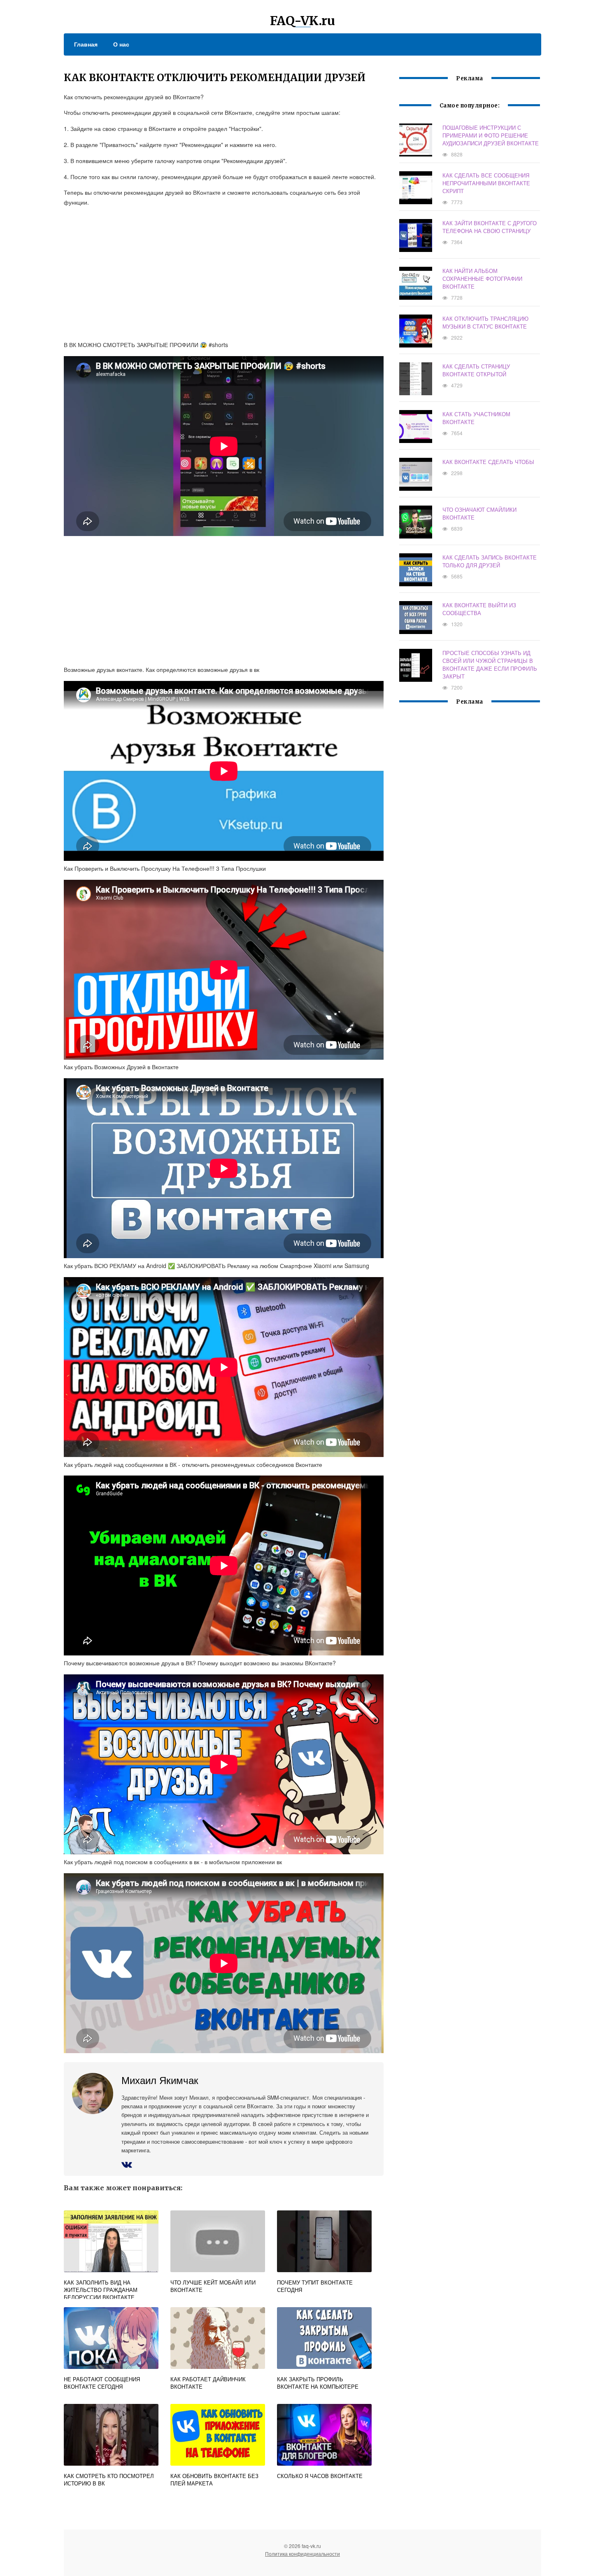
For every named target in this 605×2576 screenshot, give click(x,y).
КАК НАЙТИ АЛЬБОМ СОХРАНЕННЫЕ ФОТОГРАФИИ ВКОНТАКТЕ (482, 279)
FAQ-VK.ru (302, 21)
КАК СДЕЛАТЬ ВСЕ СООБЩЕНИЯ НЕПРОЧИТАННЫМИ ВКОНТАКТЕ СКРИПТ (486, 183)
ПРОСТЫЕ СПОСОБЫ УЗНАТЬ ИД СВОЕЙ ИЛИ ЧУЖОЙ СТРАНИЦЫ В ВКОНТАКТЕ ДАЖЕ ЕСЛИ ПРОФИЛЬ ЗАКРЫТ (490, 664)
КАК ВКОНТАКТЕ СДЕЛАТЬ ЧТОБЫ (488, 462)
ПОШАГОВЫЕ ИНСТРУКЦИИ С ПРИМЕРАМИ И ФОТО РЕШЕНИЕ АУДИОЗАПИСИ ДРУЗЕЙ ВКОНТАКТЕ (491, 135)
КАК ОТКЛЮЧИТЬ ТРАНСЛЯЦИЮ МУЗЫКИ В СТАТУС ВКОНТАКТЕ (485, 322)
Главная (86, 44)
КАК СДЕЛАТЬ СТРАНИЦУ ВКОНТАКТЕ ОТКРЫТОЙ (476, 370)
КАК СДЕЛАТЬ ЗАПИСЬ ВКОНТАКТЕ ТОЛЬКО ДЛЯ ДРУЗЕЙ (490, 561)
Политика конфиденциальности (302, 2554)
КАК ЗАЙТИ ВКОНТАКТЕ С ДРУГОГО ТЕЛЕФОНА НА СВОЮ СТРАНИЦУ (490, 227)
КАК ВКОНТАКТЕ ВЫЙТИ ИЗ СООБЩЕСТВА (479, 609)
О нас (121, 44)
